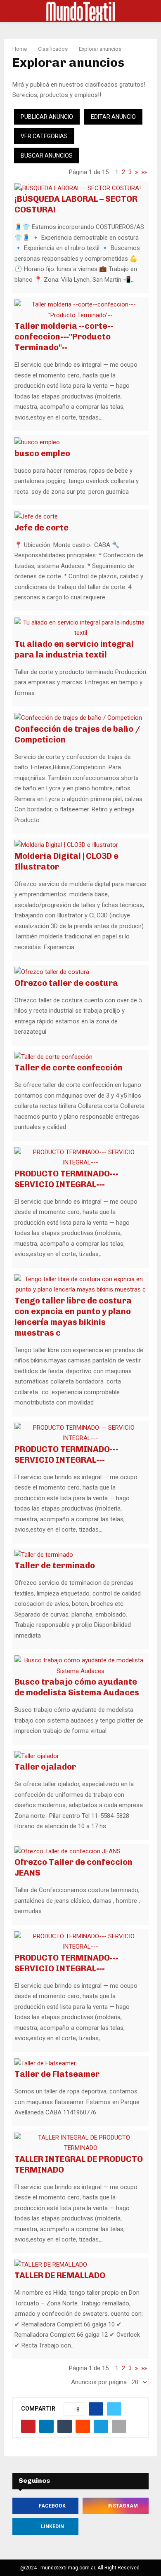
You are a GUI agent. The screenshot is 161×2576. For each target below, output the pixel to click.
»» (144, 172)
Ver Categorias (44, 136)
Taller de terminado (55, 1565)
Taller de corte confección (69, 1068)
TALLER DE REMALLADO (60, 2275)
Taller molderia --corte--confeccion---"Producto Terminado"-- (64, 337)
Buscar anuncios (47, 156)
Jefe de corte (41, 528)
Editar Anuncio (113, 117)
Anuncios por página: (99, 2382)
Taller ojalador (45, 1767)
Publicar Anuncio (47, 117)
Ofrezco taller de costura (66, 983)
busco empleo (42, 453)
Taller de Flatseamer (57, 2074)
